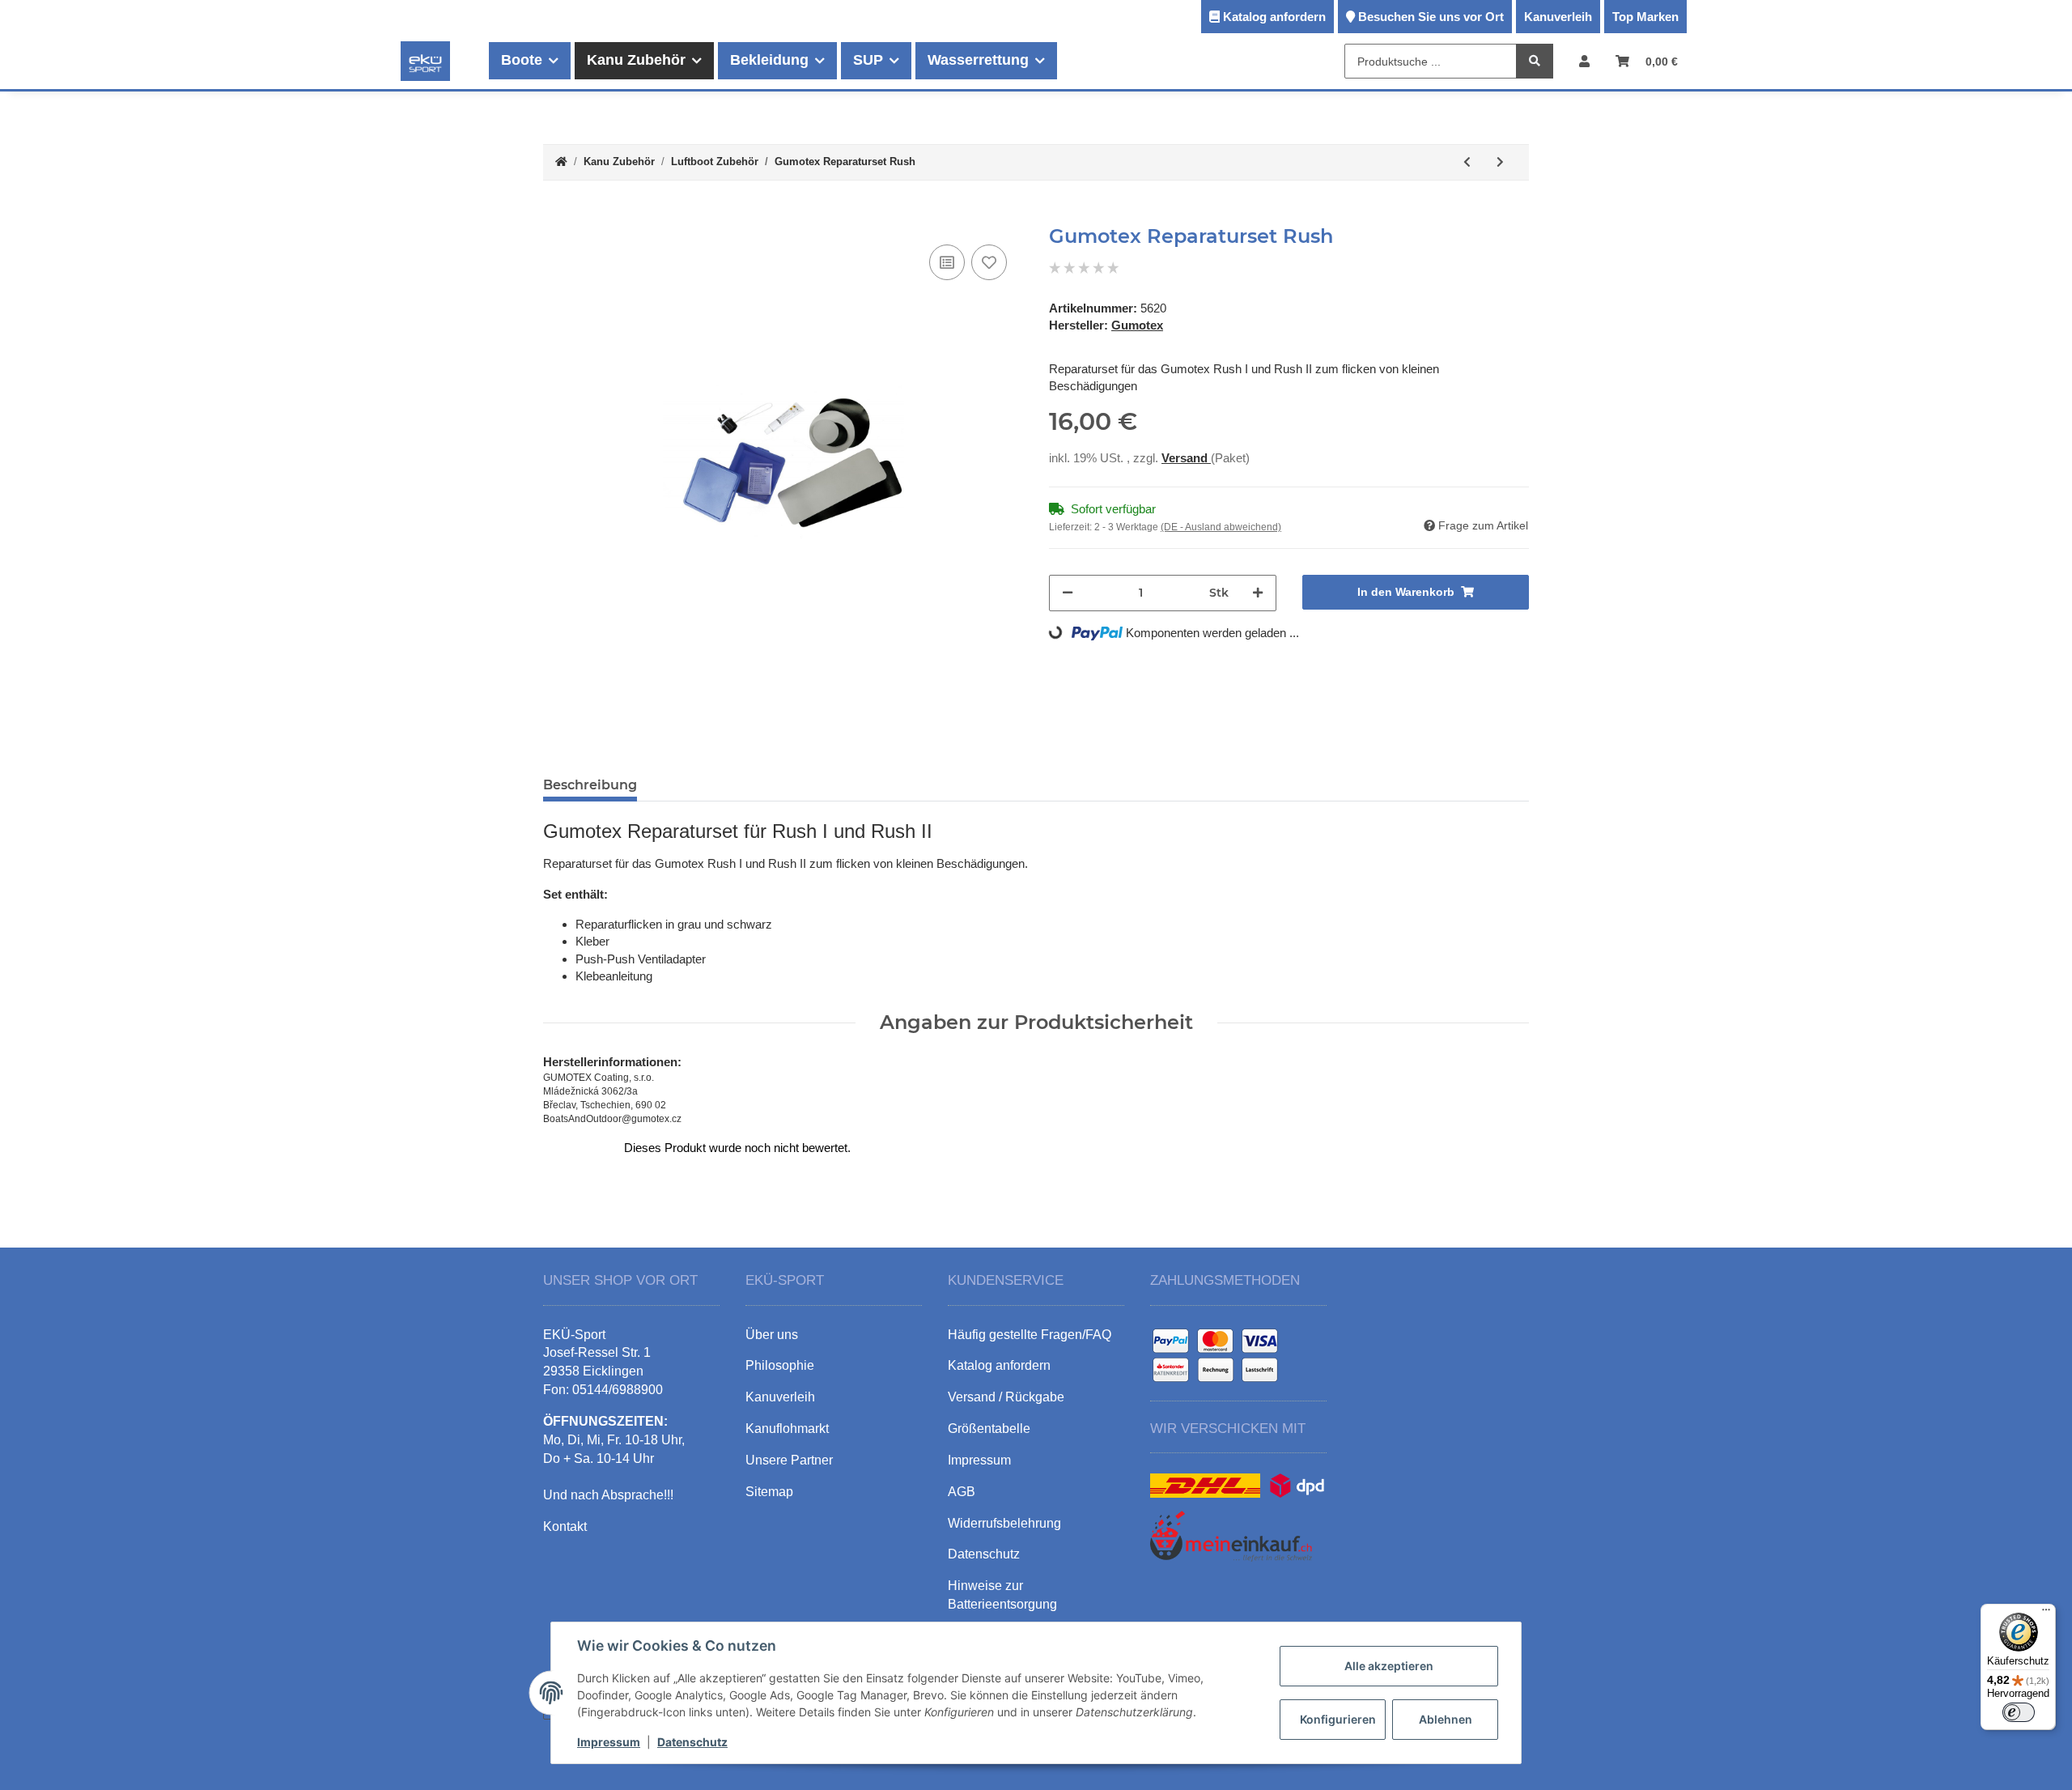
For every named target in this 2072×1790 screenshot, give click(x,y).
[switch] (2019, 1712)
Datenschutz (692, 1742)
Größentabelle (989, 1429)
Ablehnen (1446, 1719)
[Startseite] (561, 162)
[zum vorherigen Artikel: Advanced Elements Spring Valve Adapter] (1467, 162)
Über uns (772, 1335)
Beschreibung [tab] (590, 785)
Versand (1186, 458)
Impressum (609, 1742)
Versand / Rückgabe (1006, 1397)
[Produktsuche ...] (1535, 62)
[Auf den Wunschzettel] (989, 262)
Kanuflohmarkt (787, 1429)
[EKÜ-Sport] (425, 61)
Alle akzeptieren (1389, 1666)
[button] (1584, 61)
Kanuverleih (1558, 17)
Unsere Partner (789, 1460)
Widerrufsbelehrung (1004, 1523)
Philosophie (780, 1365)
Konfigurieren (1338, 1719)
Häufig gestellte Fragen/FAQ (1030, 1335)
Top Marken (1645, 17)
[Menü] (2046, 1614)
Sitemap (769, 1492)
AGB (962, 1492)
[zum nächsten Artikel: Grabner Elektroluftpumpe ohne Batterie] (1500, 162)
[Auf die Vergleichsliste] (947, 262)
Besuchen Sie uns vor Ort (1431, 17)
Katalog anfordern (1274, 17)
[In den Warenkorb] (556, 216)
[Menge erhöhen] (1258, 593)
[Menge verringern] (1068, 593)
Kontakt (565, 1526)
